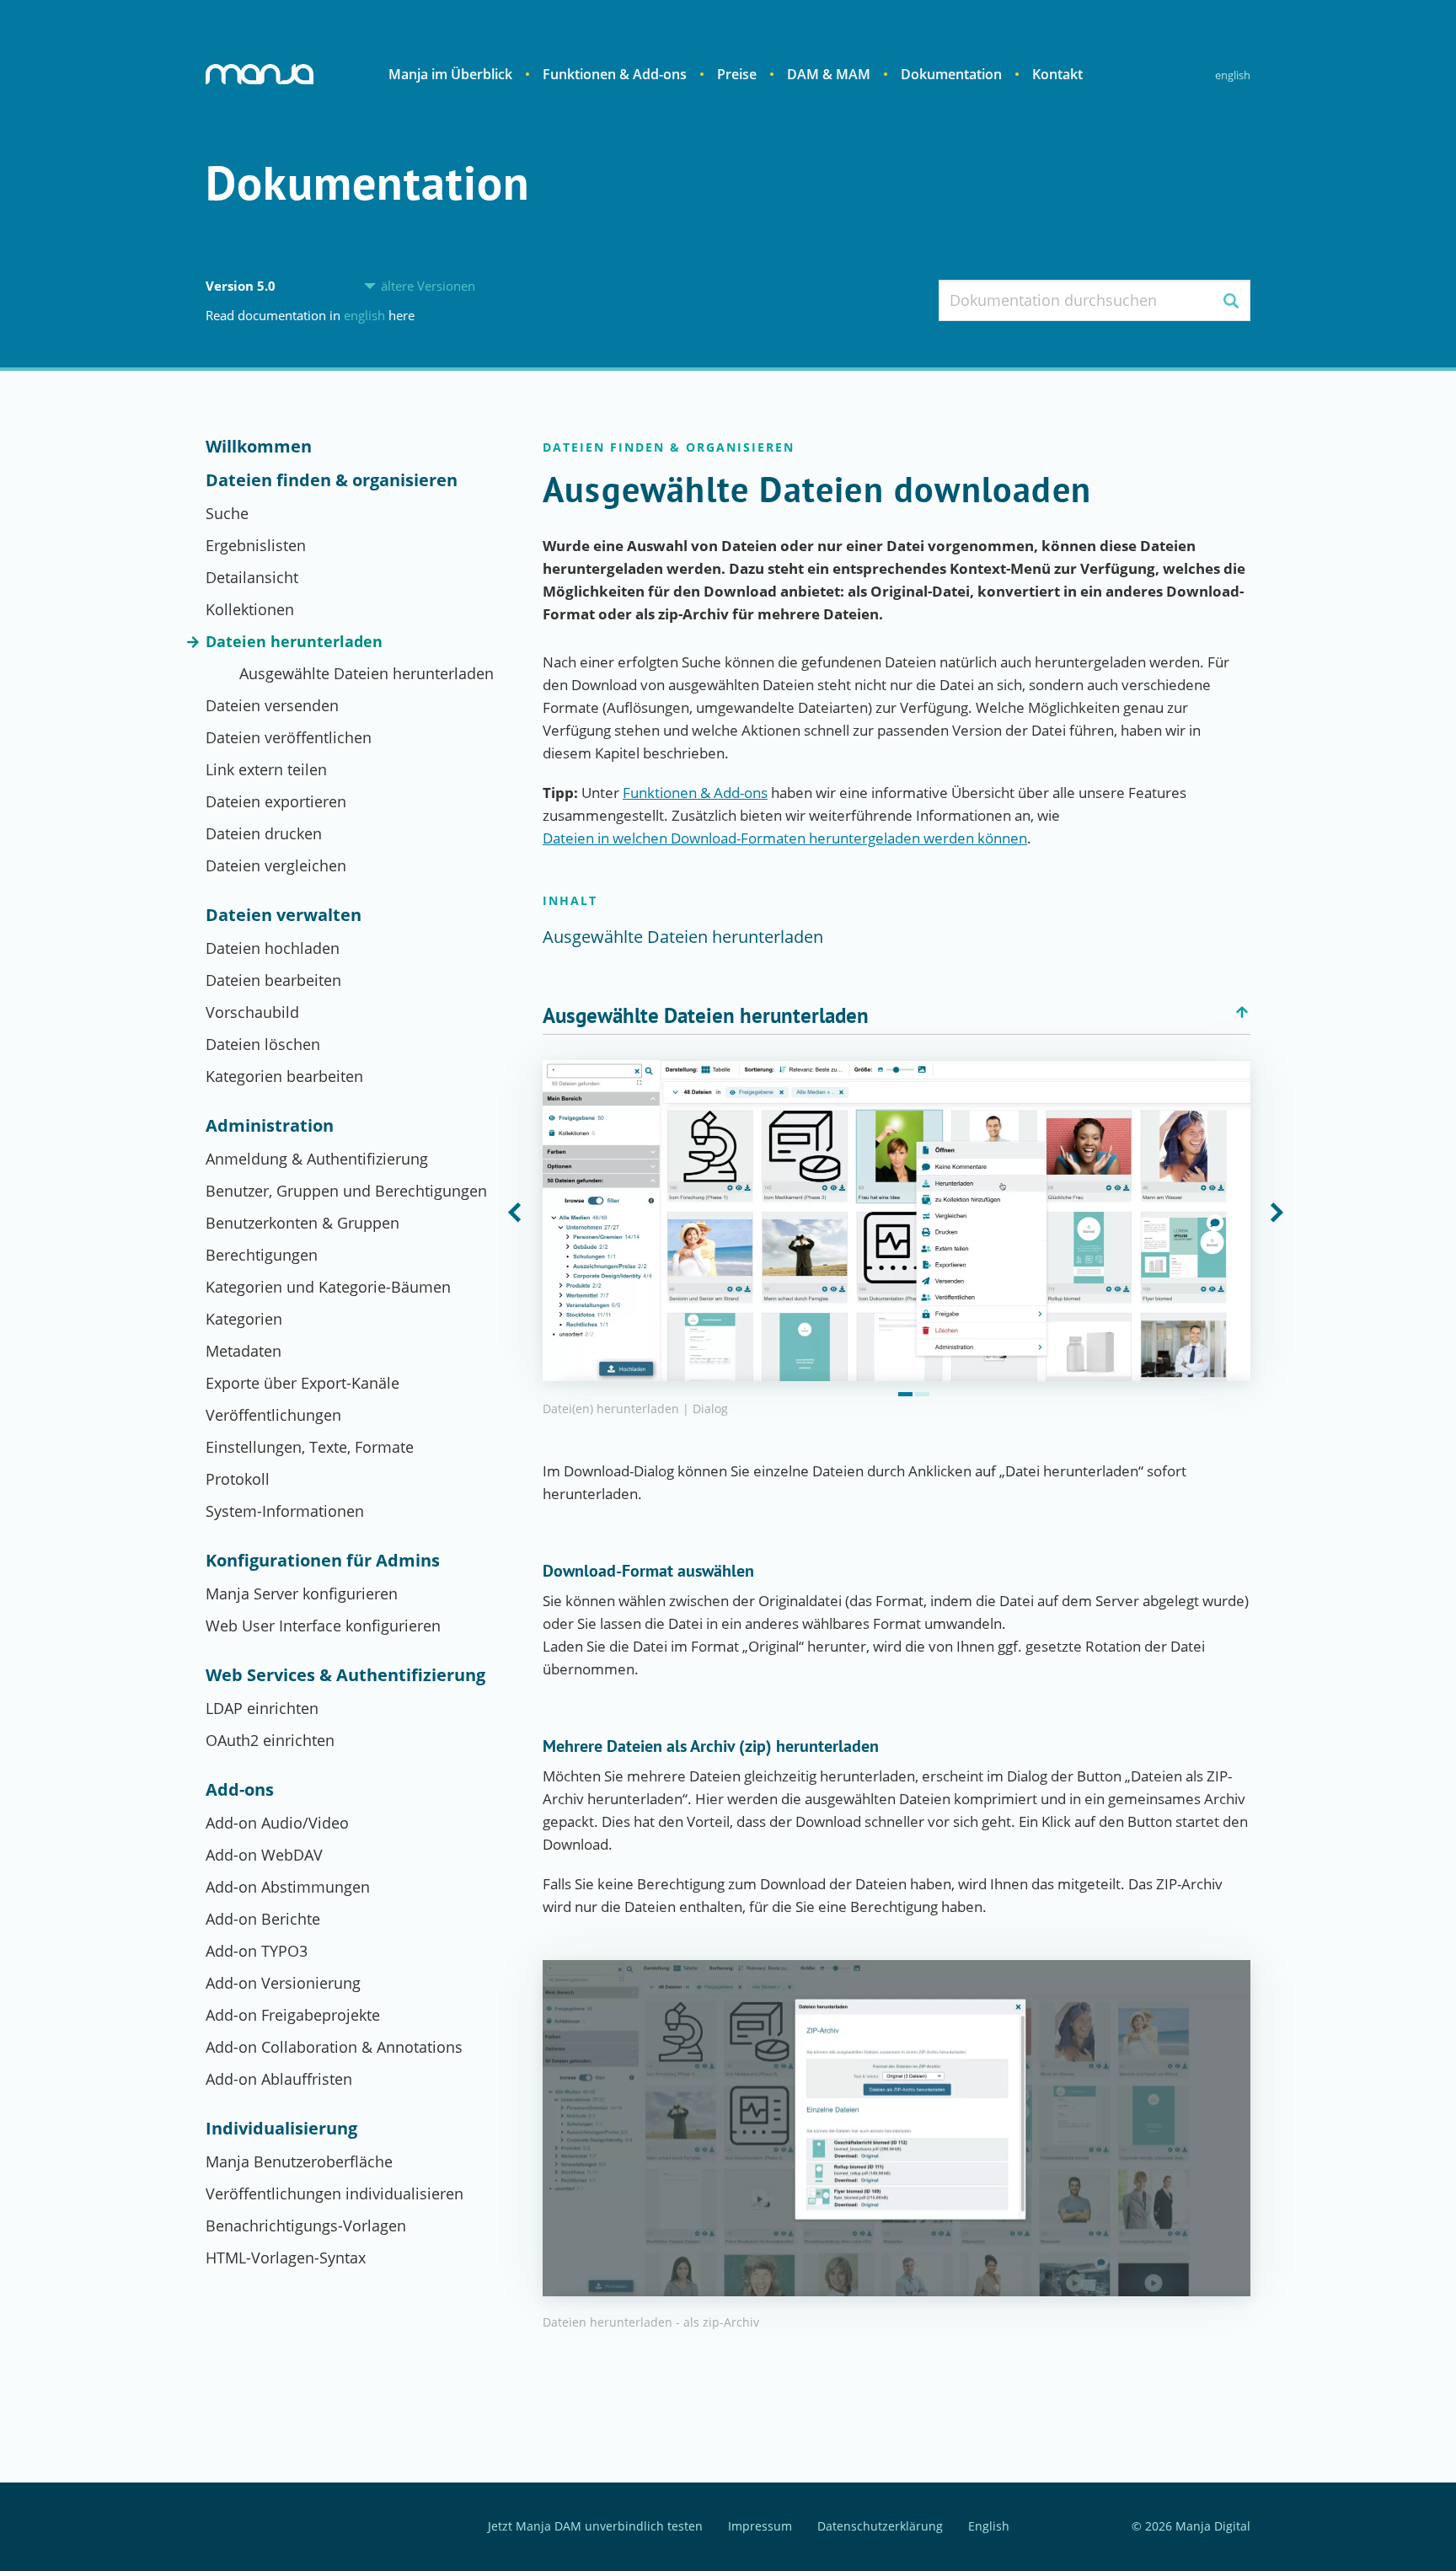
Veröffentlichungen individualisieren (335, 2193)
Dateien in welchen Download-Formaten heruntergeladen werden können (785, 838)
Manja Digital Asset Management (260, 74)
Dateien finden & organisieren (332, 480)
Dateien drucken (264, 833)
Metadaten (244, 1351)
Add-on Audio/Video (277, 1823)
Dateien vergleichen (276, 865)
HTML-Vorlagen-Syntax (286, 2258)
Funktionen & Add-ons (615, 74)
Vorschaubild (252, 1012)
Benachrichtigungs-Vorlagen (306, 2226)
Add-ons (240, 1790)
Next (1278, 1213)
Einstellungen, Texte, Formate (310, 1447)
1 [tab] (905, 1394)
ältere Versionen (428, 286)
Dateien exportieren (276, 801)
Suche (227, 513)
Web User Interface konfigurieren (323, 1626)
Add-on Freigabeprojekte (293, 2015)
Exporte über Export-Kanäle (302, 1383)
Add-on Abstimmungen (288, 1887)
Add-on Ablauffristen (279, 2079)
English (1233, 75)
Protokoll (238, 1479)
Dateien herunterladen (294, 641)
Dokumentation (951, 74)
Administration (270, 1126)
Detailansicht (252, 577)
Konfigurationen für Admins (323, 1561)
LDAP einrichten (262, 1708)
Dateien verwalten (284, 915)
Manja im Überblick (450, 74)
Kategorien (244, 1319)
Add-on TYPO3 (257, 1951)
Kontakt (1057, 74)
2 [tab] (922, 1394)
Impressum (760, 2527)
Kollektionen (250, 609)
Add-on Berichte (263, 1919)
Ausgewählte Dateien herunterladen (367, 673)
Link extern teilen (266, 769)
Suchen (1231, 300)
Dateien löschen (263, 1044)
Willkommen (259, 447)
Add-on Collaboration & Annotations (334, 2047)
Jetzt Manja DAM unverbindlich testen (595, 2527)
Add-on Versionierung (283, 1983)
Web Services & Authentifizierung (345, 1675)
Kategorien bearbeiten (284, 1076)
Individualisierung (281, 2129)
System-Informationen (285, 1511)
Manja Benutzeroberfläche (299, 2161)
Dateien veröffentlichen (289, 737)
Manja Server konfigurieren (302, 1593)
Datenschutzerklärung (880, 2527)
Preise (737, 74)
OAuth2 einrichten (270, 1740)
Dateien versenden (272, 705)
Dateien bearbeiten (273, 980)
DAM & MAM (829, 74)
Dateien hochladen (273, 948)
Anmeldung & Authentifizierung (317, 1159)
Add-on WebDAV (264, 1855)
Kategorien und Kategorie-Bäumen (328, 1287)
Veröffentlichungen (273, 1415)
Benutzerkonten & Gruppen (302, 1223)
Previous (515, 1213)
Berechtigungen (262, 1255)
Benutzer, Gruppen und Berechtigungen (346, 1191)
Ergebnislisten (256, 545)
